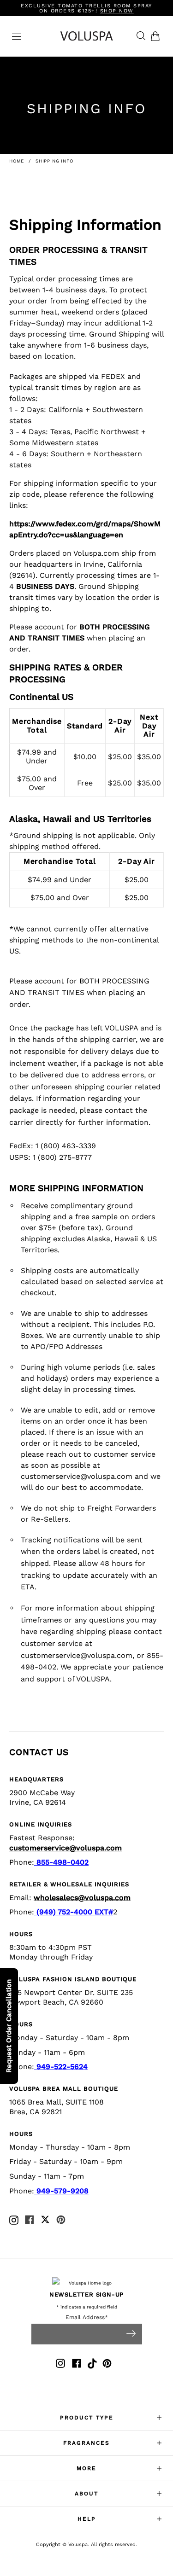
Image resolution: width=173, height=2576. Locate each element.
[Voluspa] (87, 36)
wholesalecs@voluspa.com (82, 1898)
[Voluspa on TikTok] (93, 2365)
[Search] (139, 36)
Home (17, 161)
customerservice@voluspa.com (77, 1655)
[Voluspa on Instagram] (60, 2365)
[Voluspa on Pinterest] (107, 2365)
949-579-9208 (61, 2191)
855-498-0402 (61, 1862)
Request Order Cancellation (9, 2026)
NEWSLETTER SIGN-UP (86, 2294)
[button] (157, 36)
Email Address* (87, 2317)
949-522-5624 (61, 2067)
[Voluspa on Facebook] (77, 2365)
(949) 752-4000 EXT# (74, 1912)
